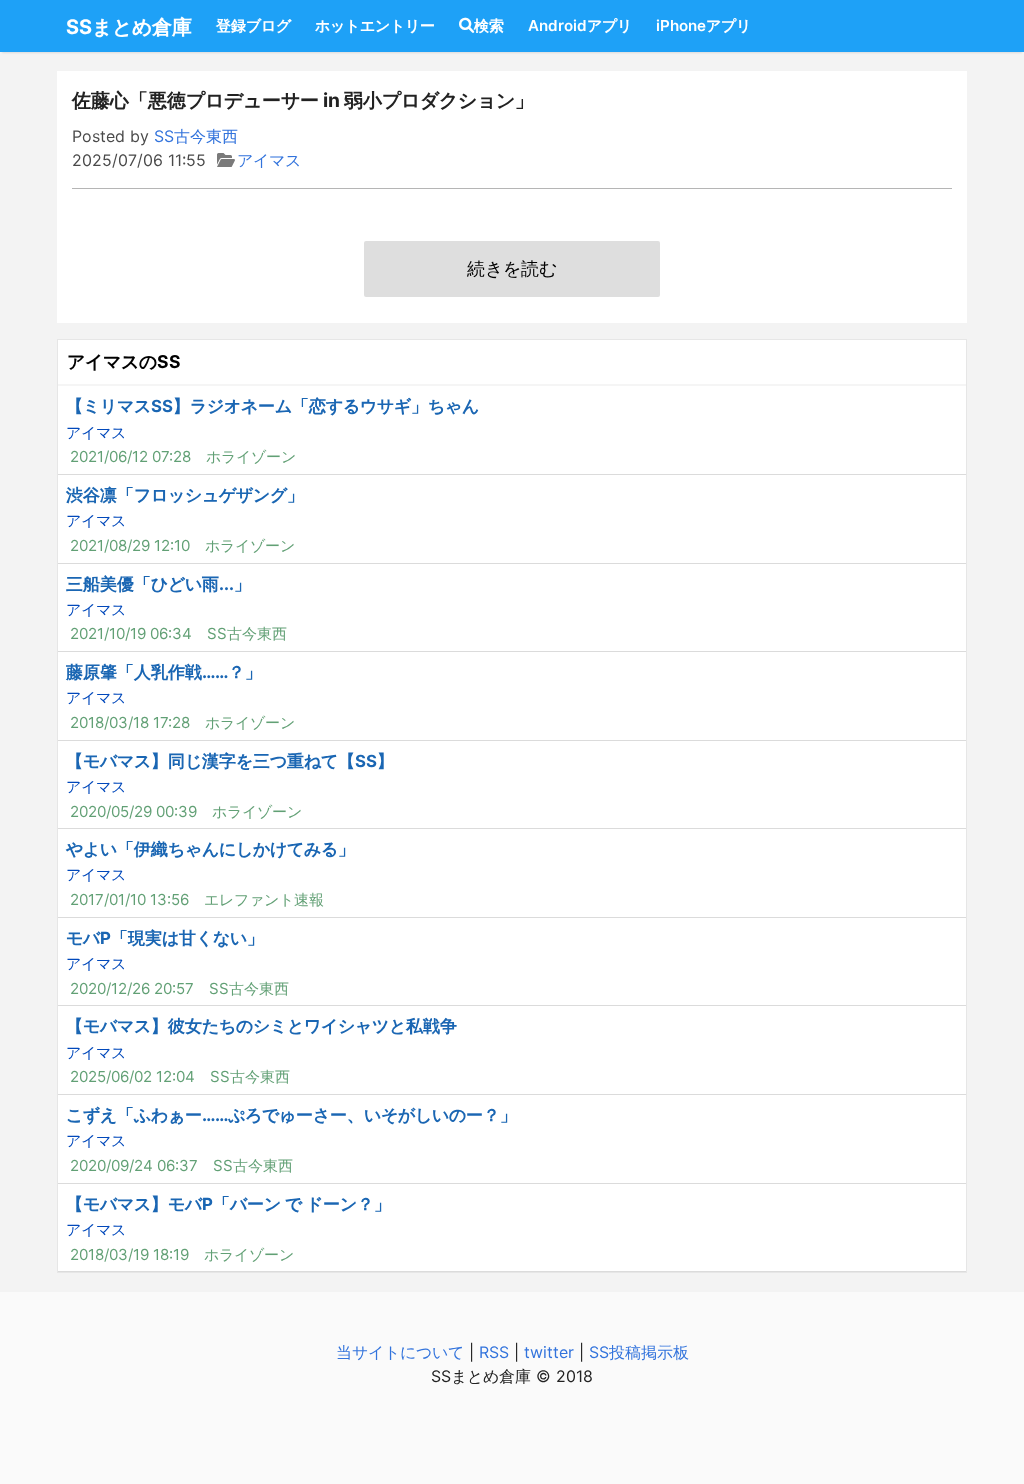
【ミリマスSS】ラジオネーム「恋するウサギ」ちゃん (272, 406)
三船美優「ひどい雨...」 (158, 584)
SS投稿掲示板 (639, 1352)
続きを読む (512, 268)
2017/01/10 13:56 (129, 899)
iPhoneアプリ (703, 25)
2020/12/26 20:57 (132, 988)
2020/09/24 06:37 (134, 1165)
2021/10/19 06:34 (131, 633)
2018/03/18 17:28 (130, 722)
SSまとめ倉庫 (129, 27)
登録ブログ (253, 25)
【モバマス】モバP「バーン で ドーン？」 (228, 1204)
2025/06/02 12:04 (132, 1076)
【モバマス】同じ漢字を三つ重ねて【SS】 (230, 761)
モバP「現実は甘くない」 (165, 938)
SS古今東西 (196, 136)
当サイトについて (400, 1352)
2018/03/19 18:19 (129, 1254)
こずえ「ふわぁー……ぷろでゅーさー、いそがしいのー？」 (291, 1115)
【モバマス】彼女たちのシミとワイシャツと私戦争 (261, 1026)
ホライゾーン (251, 456)
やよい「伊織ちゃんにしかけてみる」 (210, 849)
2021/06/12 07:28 (130, 456)
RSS (494, 1352)
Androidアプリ (580, 25)
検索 (489, 25)
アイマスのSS (124, 361)
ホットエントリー (375, 25)
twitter (549, 1352)
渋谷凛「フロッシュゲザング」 (185, 495)
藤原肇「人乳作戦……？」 (164, 672)
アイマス (269, 160)
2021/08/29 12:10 (130, 545)
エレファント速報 (264, 899)
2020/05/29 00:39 (133, 811)
